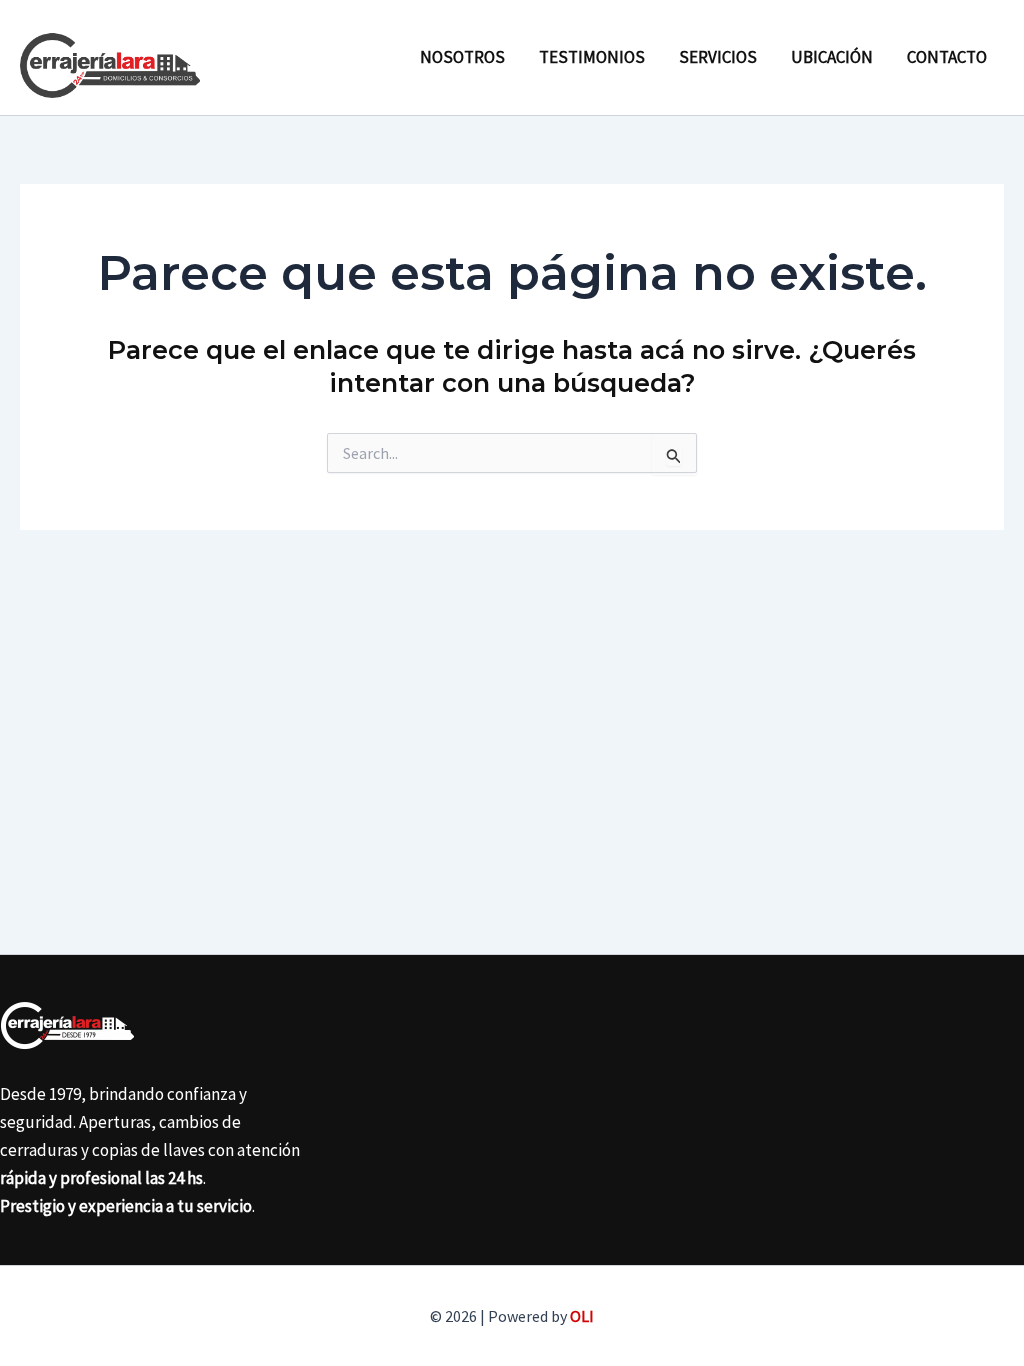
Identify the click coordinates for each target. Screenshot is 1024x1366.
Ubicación (832, 57)
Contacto (947, 57)
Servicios (718, 57)
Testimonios (592, 57)
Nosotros (462, 57)
